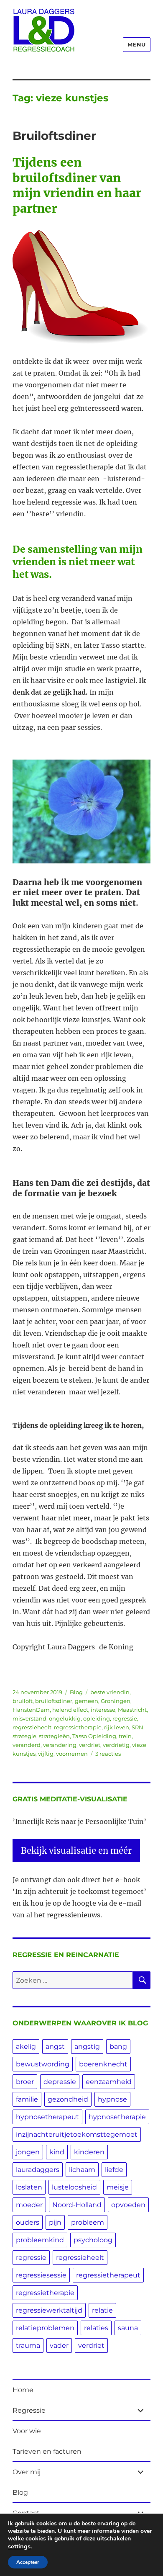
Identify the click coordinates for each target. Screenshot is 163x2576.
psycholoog (93, 2240)
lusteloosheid (74, 2187)
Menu (137, 44)
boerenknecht (103, 2064)
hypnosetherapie (117, 2117)
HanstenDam (31, 1710)
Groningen (116, 1701)
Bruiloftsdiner (54, 136)
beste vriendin (110, 1692)
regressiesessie (41, 2275)
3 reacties (108, 1754)
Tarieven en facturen (47, 2451)
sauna (128, 2328)
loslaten (29, 2187)
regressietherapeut (108, 2275)
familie (27, 2099)
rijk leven (117, 1727)
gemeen (87, 1701)
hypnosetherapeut (47, 2117)
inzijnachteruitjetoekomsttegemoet (77, 2134)
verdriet (90, 1745)
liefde (114, 2170)
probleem (88, 2222)
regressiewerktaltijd (49, 2310)
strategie (24, 1736)
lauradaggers (38, 2170)
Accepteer (28, 2562)
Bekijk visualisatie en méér (76, 1851)
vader (59, 2345)
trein (125, 1736)
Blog (76, 1692)
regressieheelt (32, 1727)
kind (57, 2152)
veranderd (27, 1745)
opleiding (97, 1718)
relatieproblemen (45, 2328)
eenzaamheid (109, 2082)
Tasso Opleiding (94, 1736)
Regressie (29, 2410)
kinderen (89, 2152)
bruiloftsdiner (54, 1701)
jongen (28, 2152)
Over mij (27, 2472)
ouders (28, 2222)
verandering (60, 1745)
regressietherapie (78, 1727)
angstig (87, 2047)
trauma (28, 2345)
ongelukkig (65, 1718)
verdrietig (116, 1745)
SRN (138, 1727)
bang (118, 2047)
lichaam (82, 2170)
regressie (125, 1718)
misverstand (29, 1718)
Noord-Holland (77, 2205)
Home (23, 2390)
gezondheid (68, 2099)
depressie (60, 2082)
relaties (96, 2328)
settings (19, 2546)
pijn (55, 2222)
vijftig (46, 1754)
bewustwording (43, 2064)
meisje (118, 2187)
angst (55, 2047)
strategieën (54, 1736)
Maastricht (132, 1710)
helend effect (70, 1710)
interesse (103, 1710)
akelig (26, 2047)
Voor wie (27, 2431)
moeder (29, 2205)
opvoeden (128, 2205)
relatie (102, 2310)
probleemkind (40, 2240)
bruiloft (23, 1701)
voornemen (72, 1754)
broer (25, 2082)
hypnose (112, 2099)
